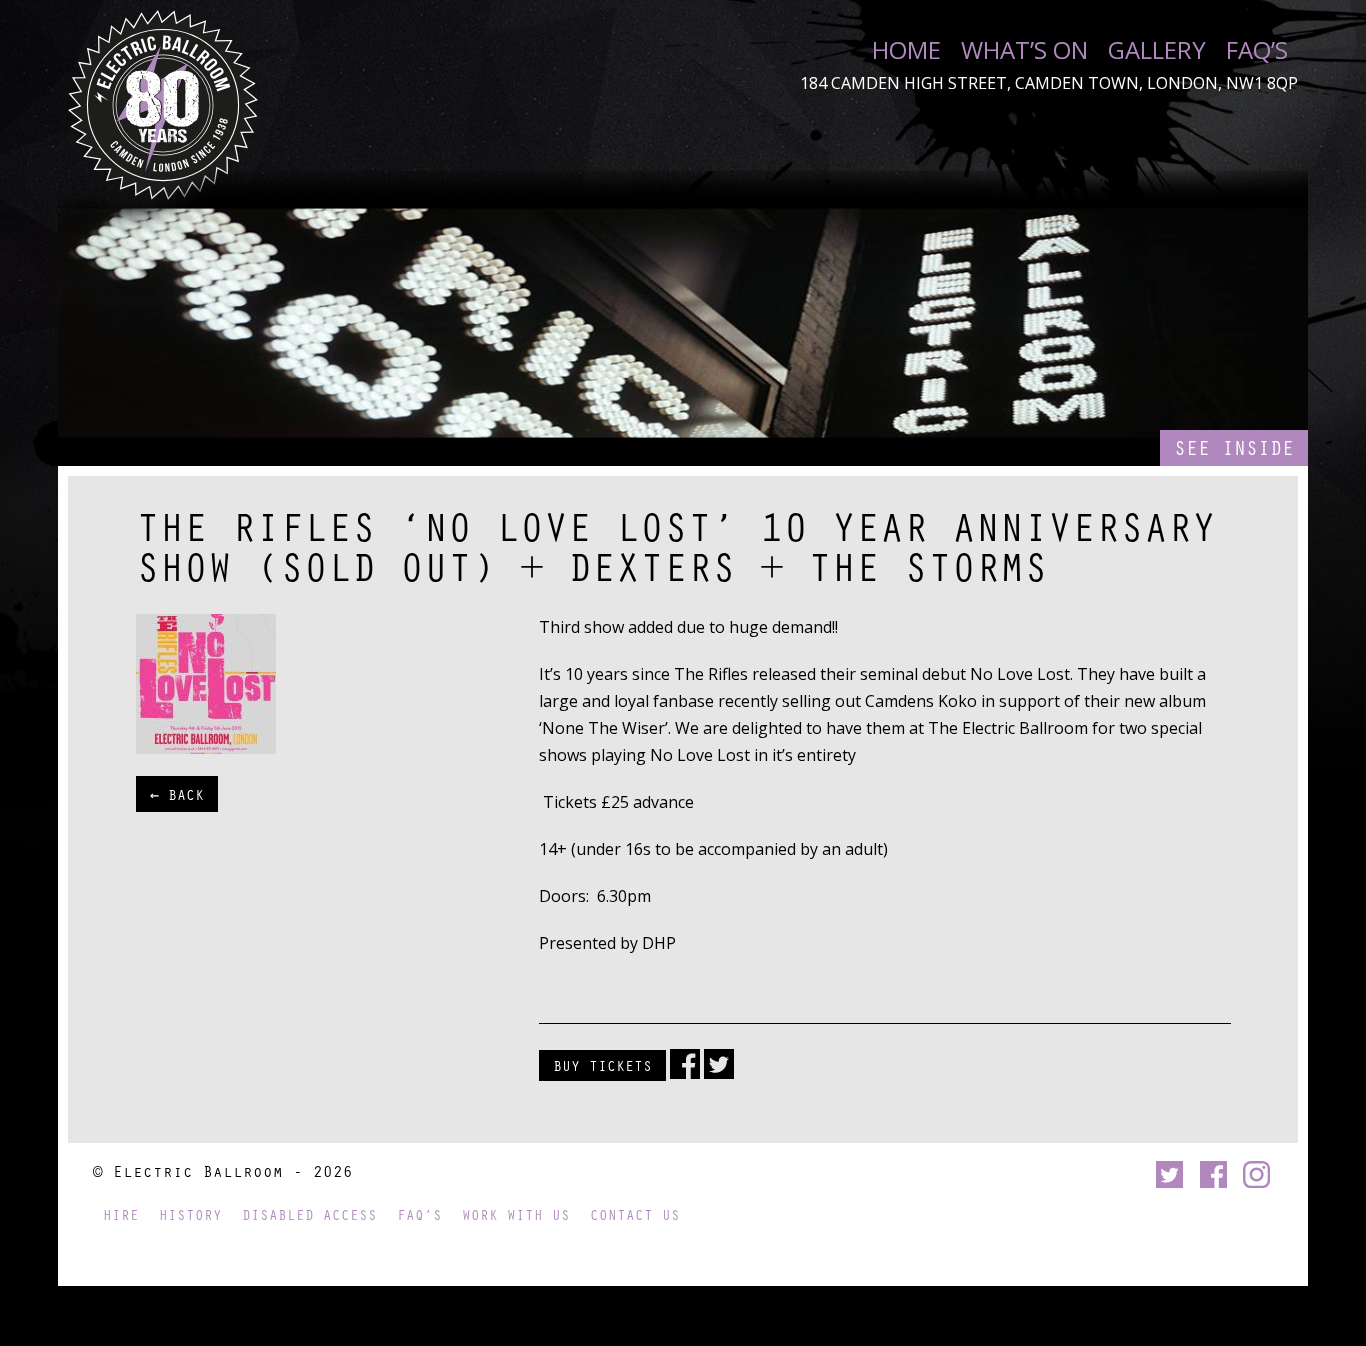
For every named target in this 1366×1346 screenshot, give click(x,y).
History (190, 1214)
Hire (121, 1214)
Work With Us (516, 1214)
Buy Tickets (602, 1065)
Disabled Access (309, 1214)
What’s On (1024, 50)
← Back (177, 794)
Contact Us (635, 1214)
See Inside (1234, 447)
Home (906, 50)
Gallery (1157, 50)
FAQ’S (1257, 50)
